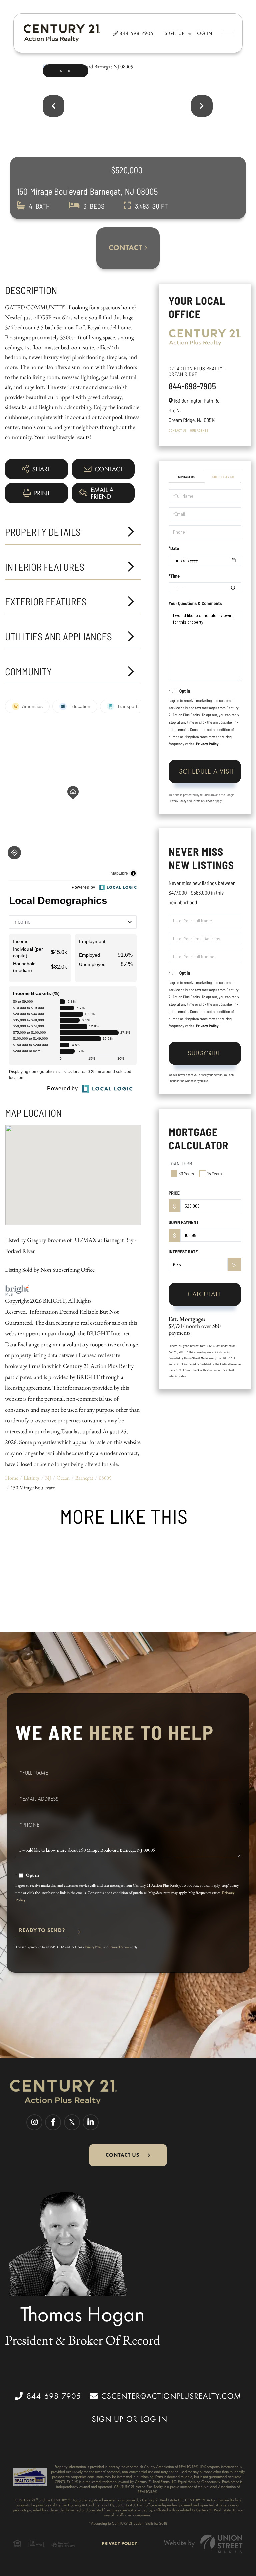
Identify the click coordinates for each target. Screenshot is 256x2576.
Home (12, 1478)
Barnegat (84, 1478)
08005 (105, 1478)
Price (174, 1193)
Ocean (63, 1478)
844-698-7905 (136, 33)
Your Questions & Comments (195, 603)
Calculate (205, 1294)
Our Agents (199, 430)
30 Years (186, 1173)
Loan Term (181, 1164)
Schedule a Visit (223, 477)
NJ (48, 1478)
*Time (174, 576)
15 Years (214, 1173)
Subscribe (205, 1053)
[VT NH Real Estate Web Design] (203, 2544)
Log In (204, 33)
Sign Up (175, 33)
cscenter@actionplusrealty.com (171, 2396)
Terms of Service (203, 801)
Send (42, 1933)
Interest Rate (183, 1251)
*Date (174, 548)
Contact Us (178, 430)
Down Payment (184, 1222)
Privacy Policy (207, 744)
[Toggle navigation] (227, 33)
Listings (32, 1478)
